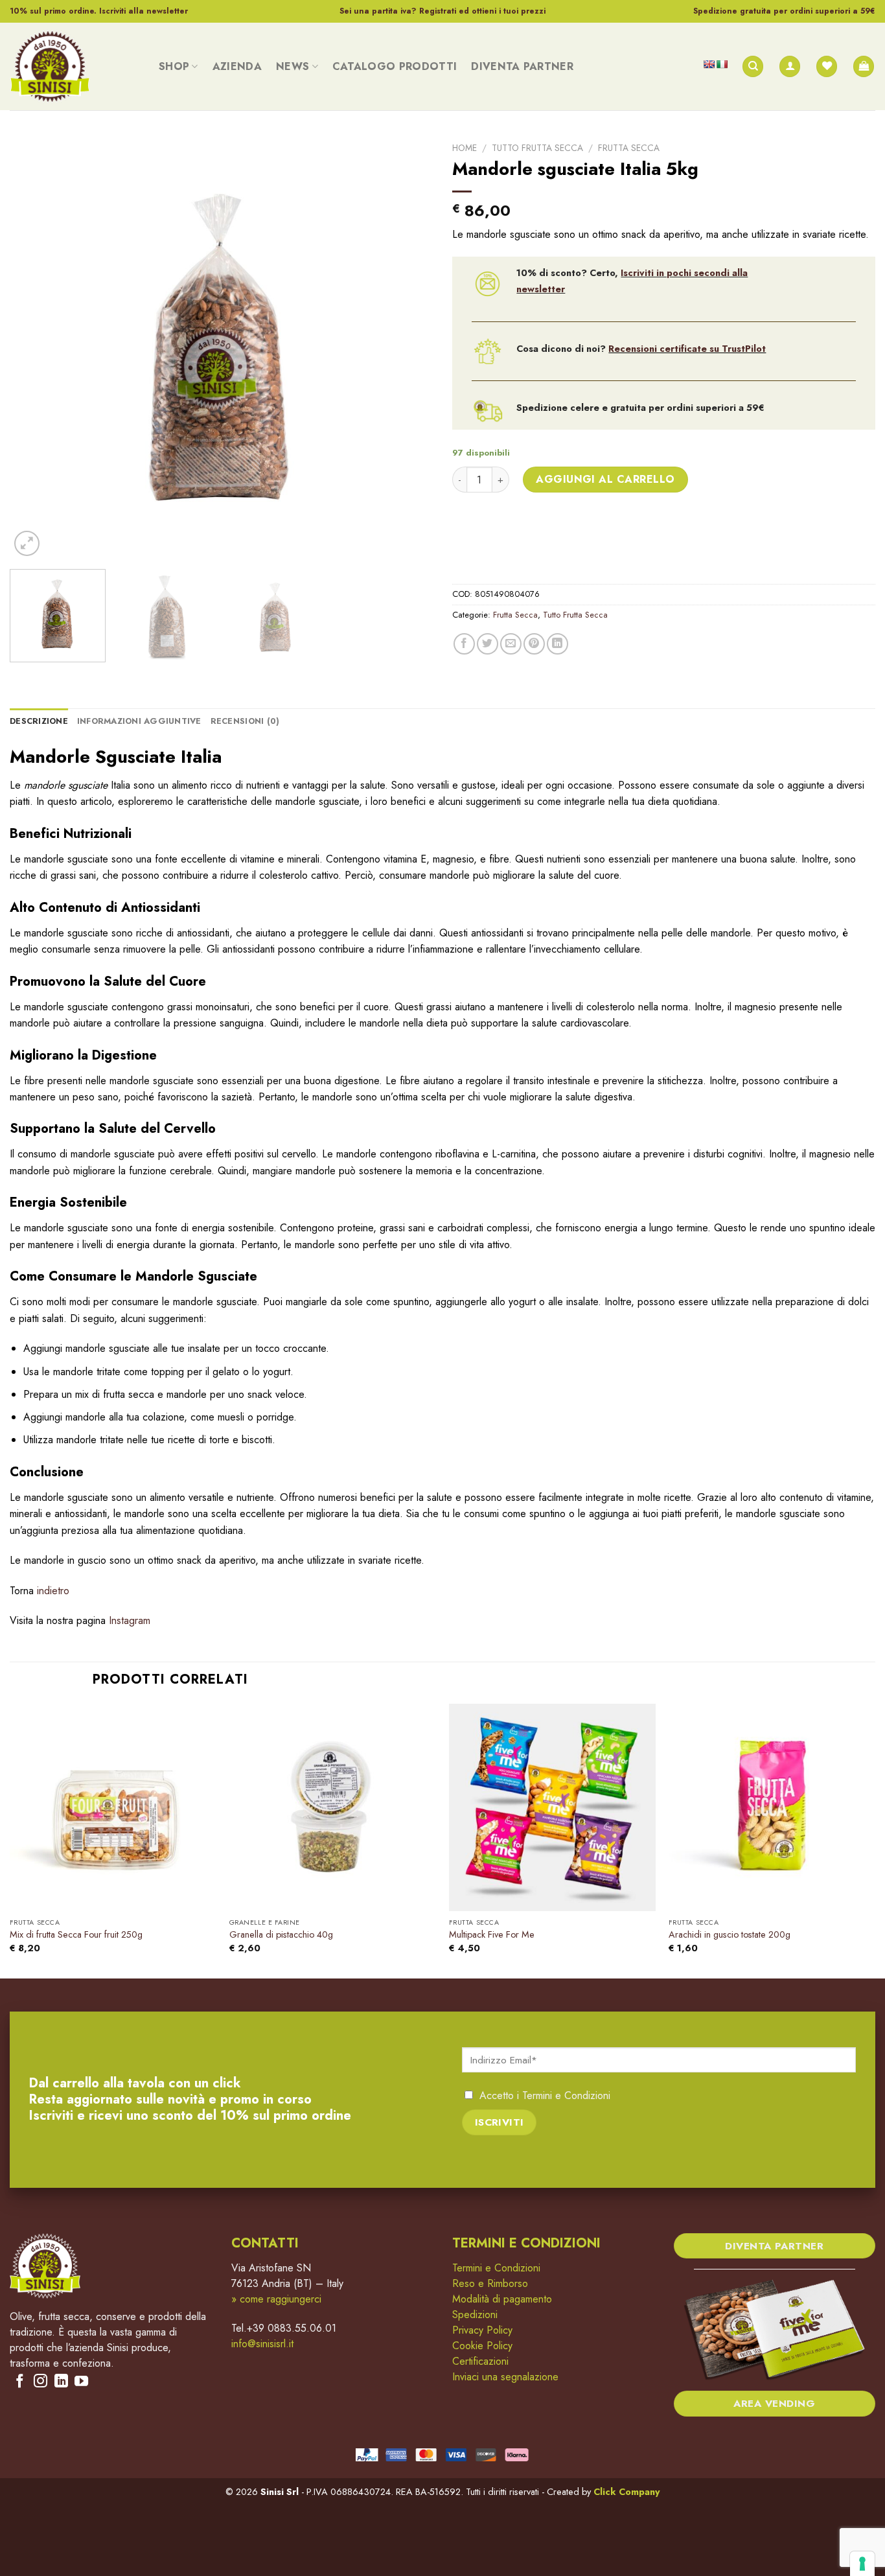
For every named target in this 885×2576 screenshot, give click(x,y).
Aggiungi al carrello (605, 479)
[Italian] (722, 64)
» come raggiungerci (276, 2299)
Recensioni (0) (245, 721)
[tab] (39, 721)
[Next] (408, 348)
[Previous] (34, 348)
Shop (174, 66)
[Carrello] (864, 66)
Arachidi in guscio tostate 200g (730, 1935)
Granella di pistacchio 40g (281, 1935)
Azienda (237, 66)
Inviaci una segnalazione (505, 2377)
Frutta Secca (629, 148)
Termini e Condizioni (566, 2095)
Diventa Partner (522, 66)
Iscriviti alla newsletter (144, 11)
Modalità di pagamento (502, 2299)
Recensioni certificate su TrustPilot (687, 349)
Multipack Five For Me (492, 1935)
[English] (709, 64)
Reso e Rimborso (490, 2283)
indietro (53, 1591)
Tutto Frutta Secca (537, 148)
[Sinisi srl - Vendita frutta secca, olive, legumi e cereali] (75, 66)
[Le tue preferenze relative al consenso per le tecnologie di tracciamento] (862, 2564)
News (293, 66)
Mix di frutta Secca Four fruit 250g (76, 1935)
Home (465, 148)
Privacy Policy (482, 2330)
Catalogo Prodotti (395, 66)
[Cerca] (753, 66)
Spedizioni (475, 2315)
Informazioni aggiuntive (139, 721)
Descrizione (39, 721)
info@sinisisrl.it (262, 2344)
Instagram (130, 1620)
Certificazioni (480, 2361)
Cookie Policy (482, 2346)
